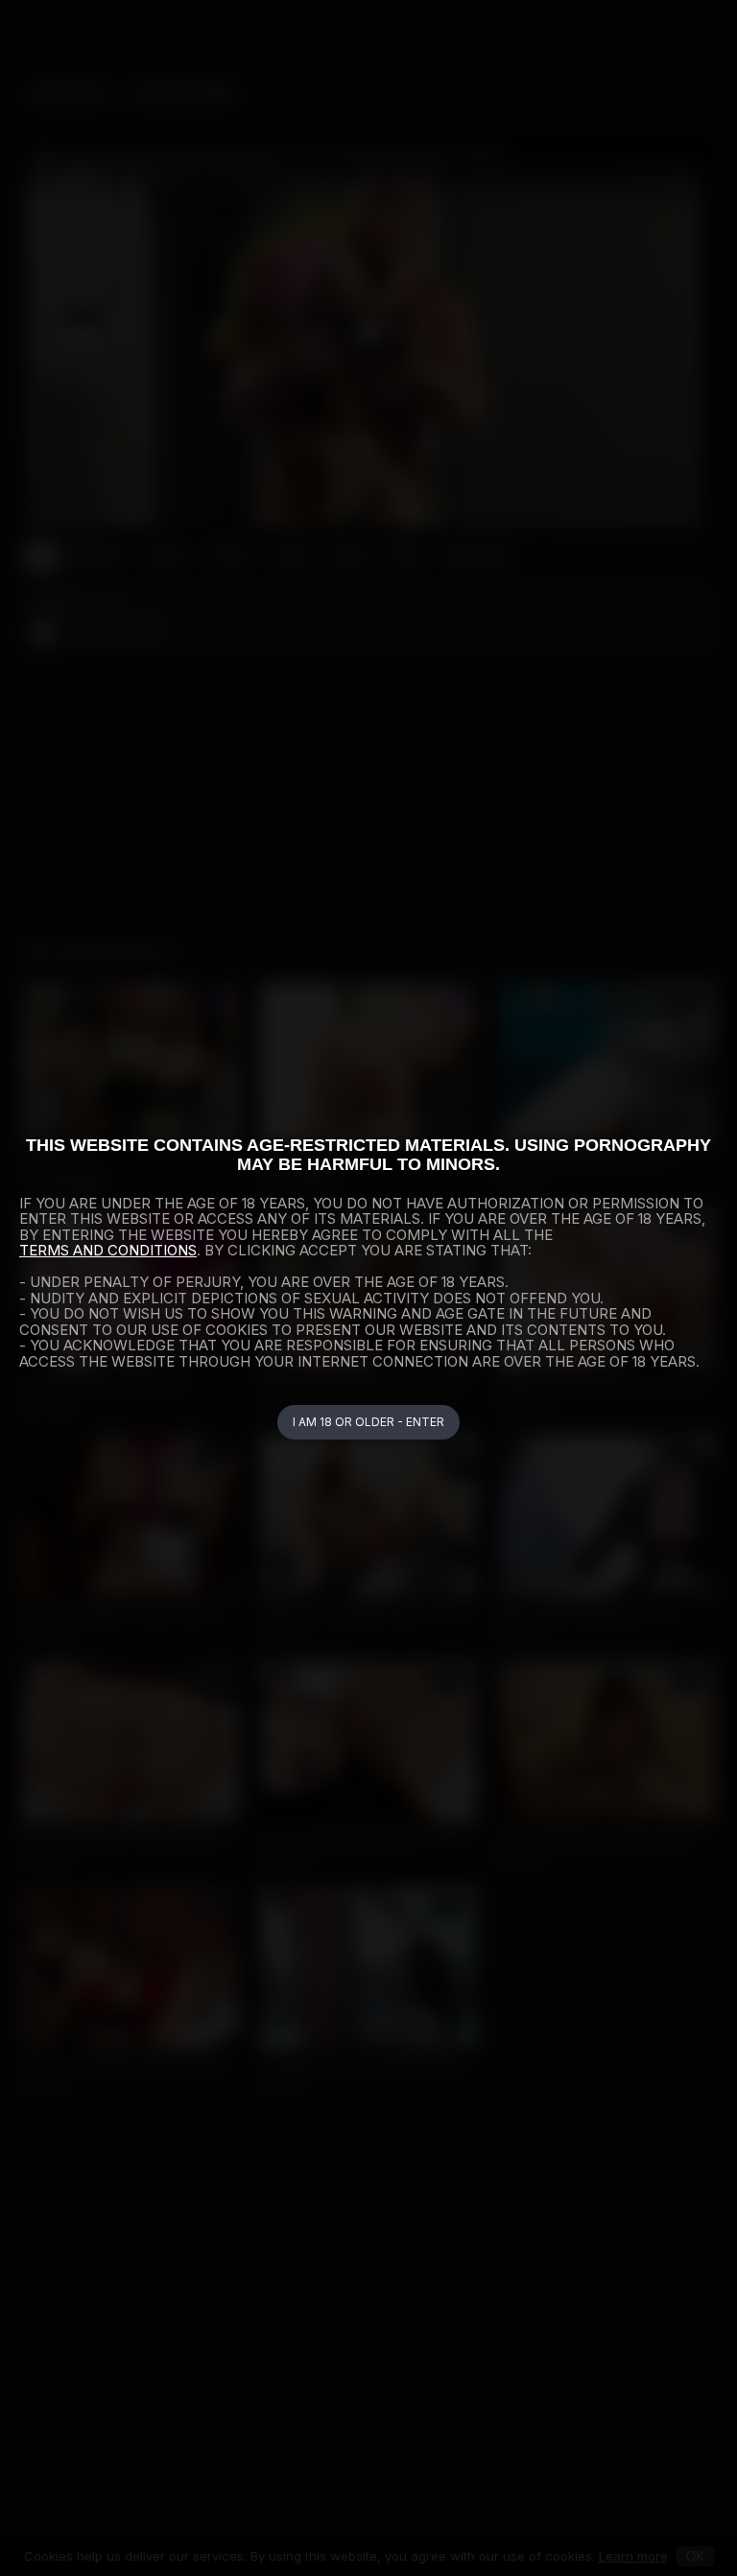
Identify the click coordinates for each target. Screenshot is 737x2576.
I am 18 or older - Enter (368, 1422)
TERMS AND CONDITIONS (108, 1250)
